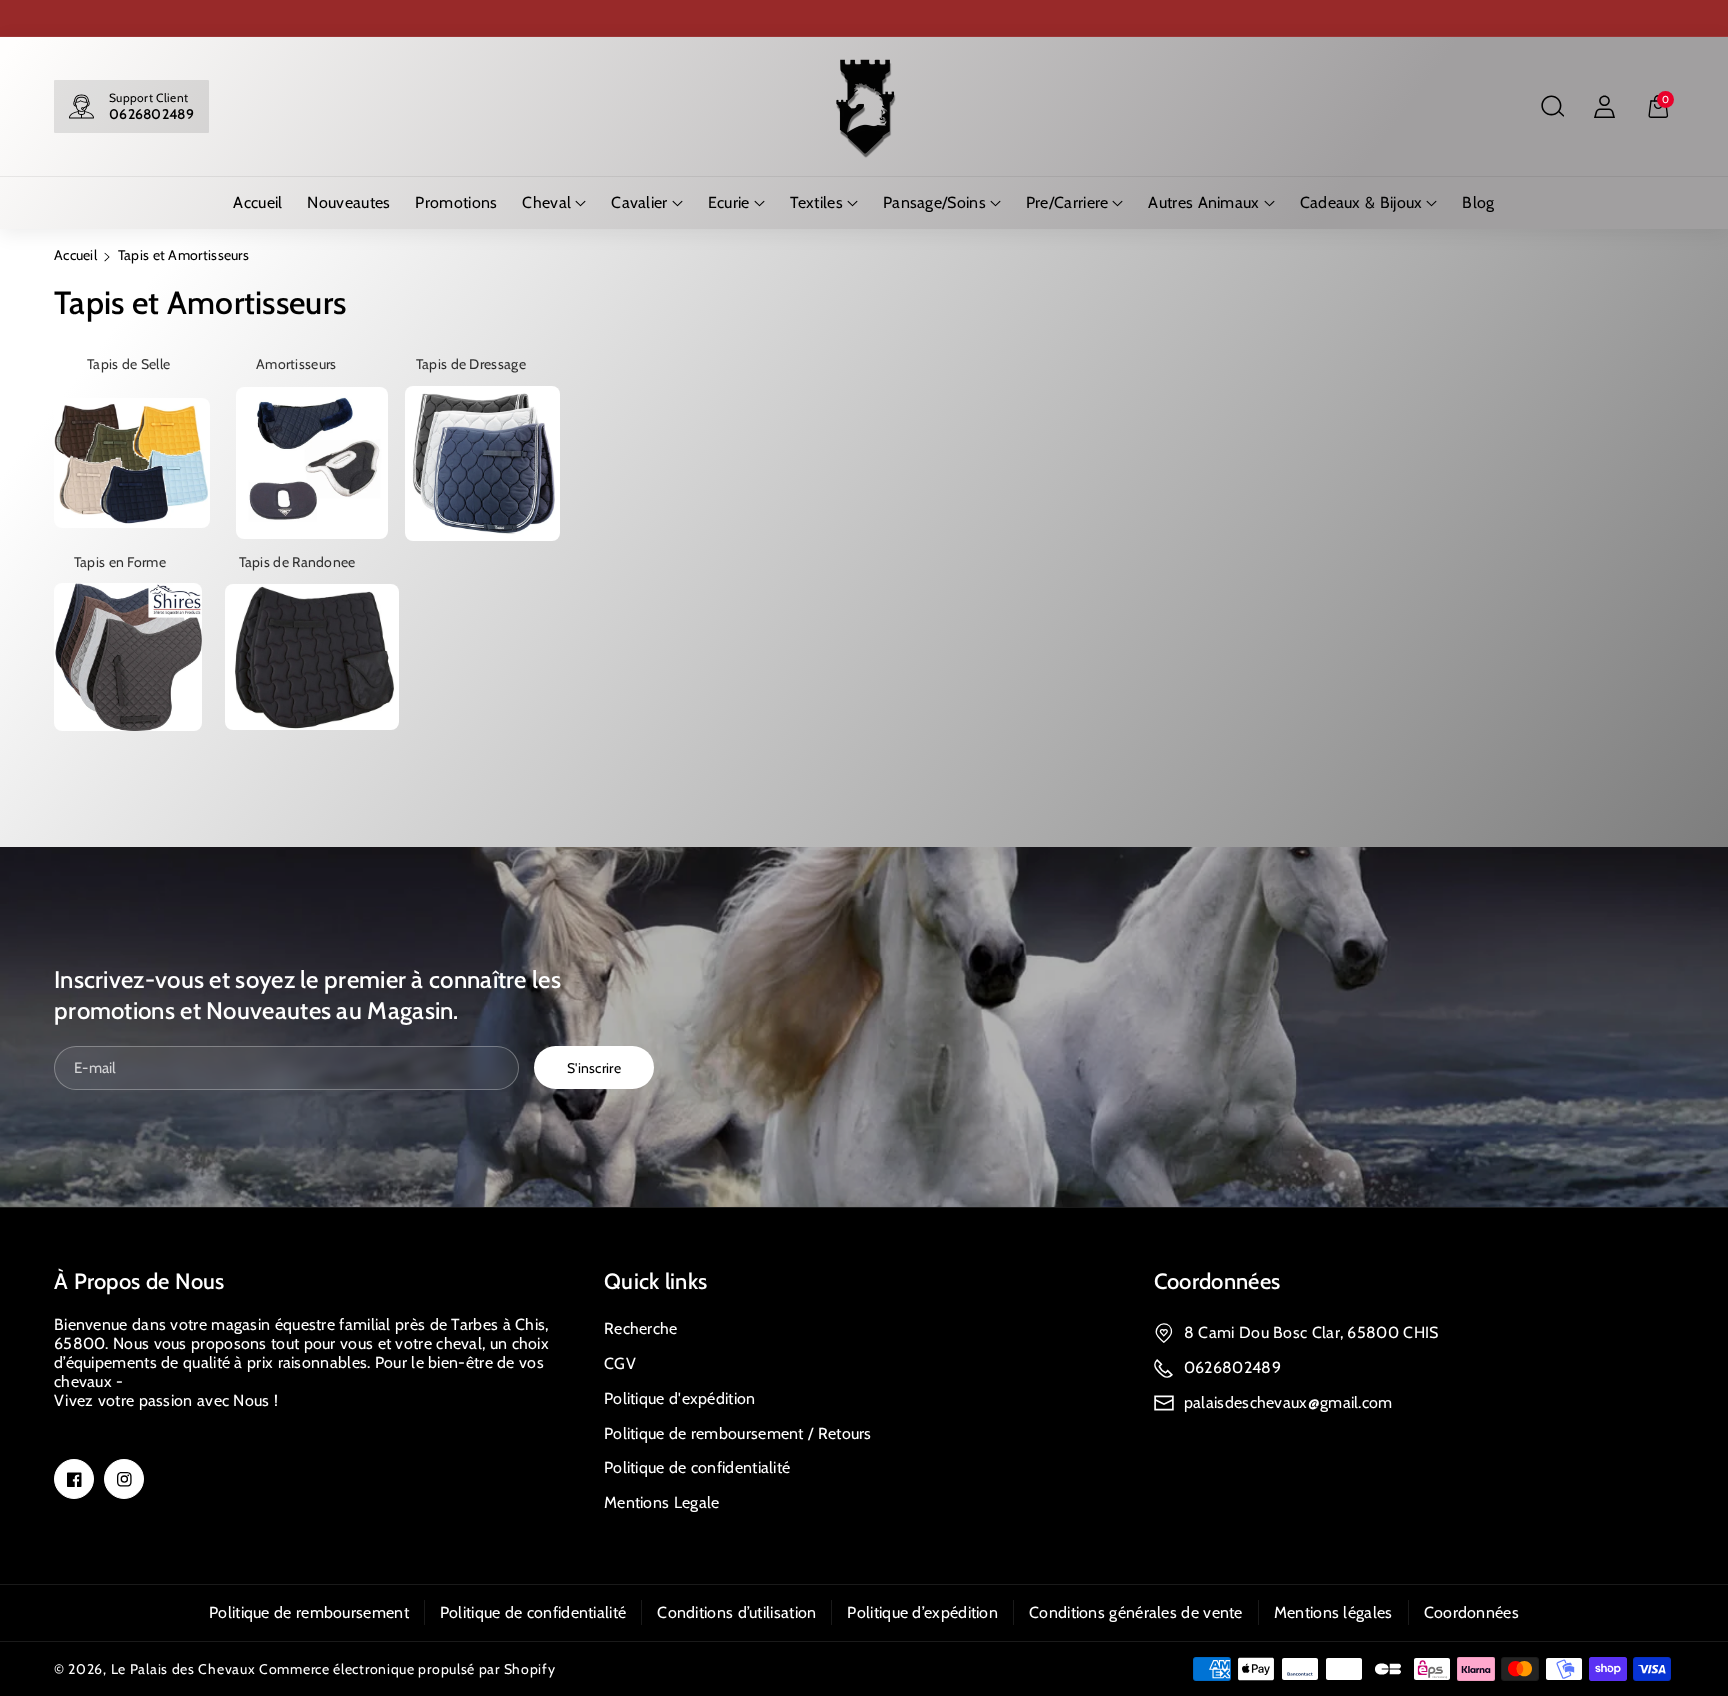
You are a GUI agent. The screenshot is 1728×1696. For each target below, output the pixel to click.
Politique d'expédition (680, 1398)
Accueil (75, 255)
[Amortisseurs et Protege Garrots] (312, 462)
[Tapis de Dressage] (482, 462)
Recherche (641, 1328)
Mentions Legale (662, 1502)
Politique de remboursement (309, 1612)
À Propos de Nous (139, 1281)
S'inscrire (594, 1068)
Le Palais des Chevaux (183, 1669)
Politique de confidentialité (697, 1467)
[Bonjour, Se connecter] (1604, 107)
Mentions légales (1333, 1612)
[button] (1552, 107)
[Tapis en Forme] (128, 656)
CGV (620, 1363)
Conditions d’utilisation (736, 1612)
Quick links (655, 1281)
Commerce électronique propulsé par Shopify (407, 1669)
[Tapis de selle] (132, 462)
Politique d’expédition (922, 1612)
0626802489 (151, 114)
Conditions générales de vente (1136, 1612)
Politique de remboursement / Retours (738, 1433)
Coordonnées (1217, 1281)
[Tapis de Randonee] (312, 656)
